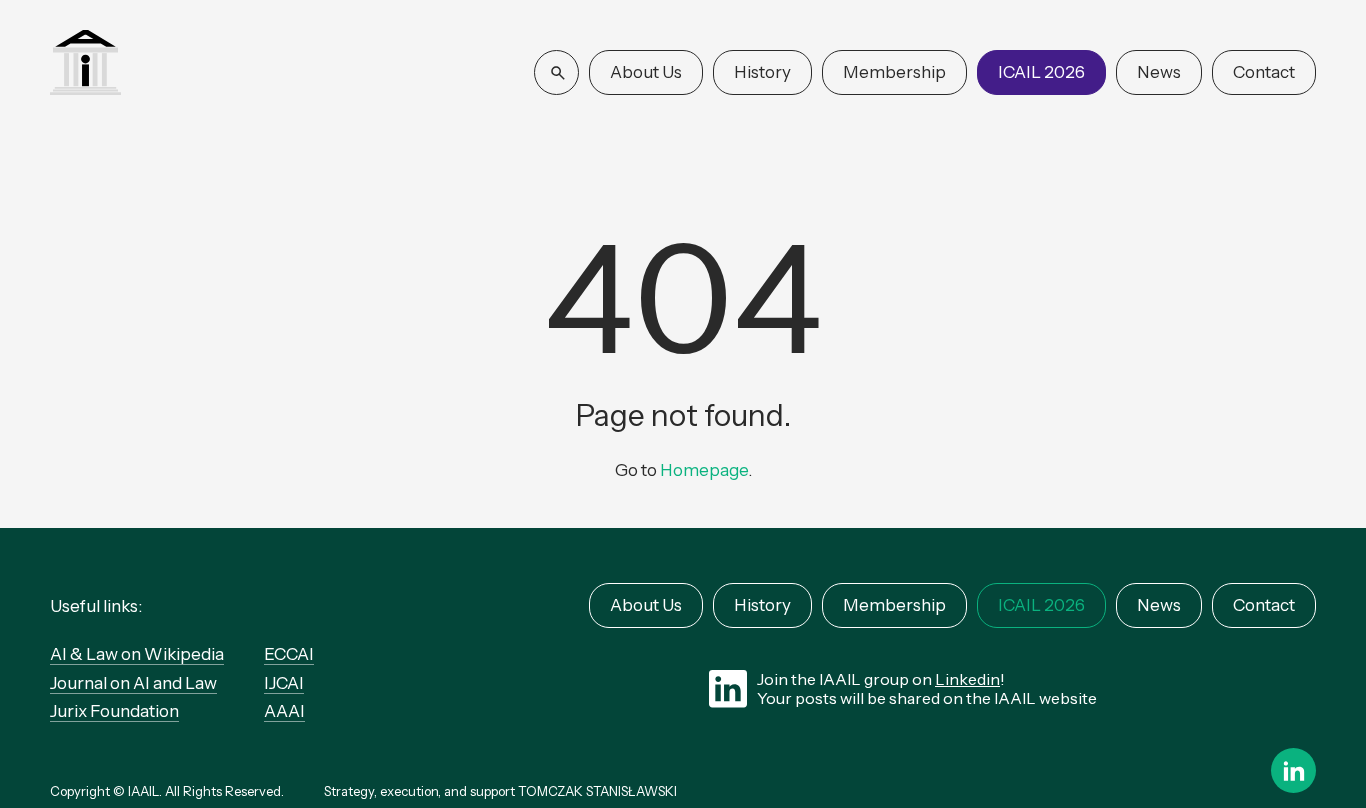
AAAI (284, 711)
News (1159, 72)
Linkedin (967, 679)
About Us (646, 72)
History (762, 72)
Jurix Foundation (114, 711)
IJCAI (284, 683)
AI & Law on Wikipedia (137, 654)
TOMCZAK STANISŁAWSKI (597, 791)
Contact (1264, 72)
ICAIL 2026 (1041, 72)
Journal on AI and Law (133, 683)
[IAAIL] (85, 64)
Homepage (704, 470)
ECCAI (289, 654)
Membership (894, 72)
